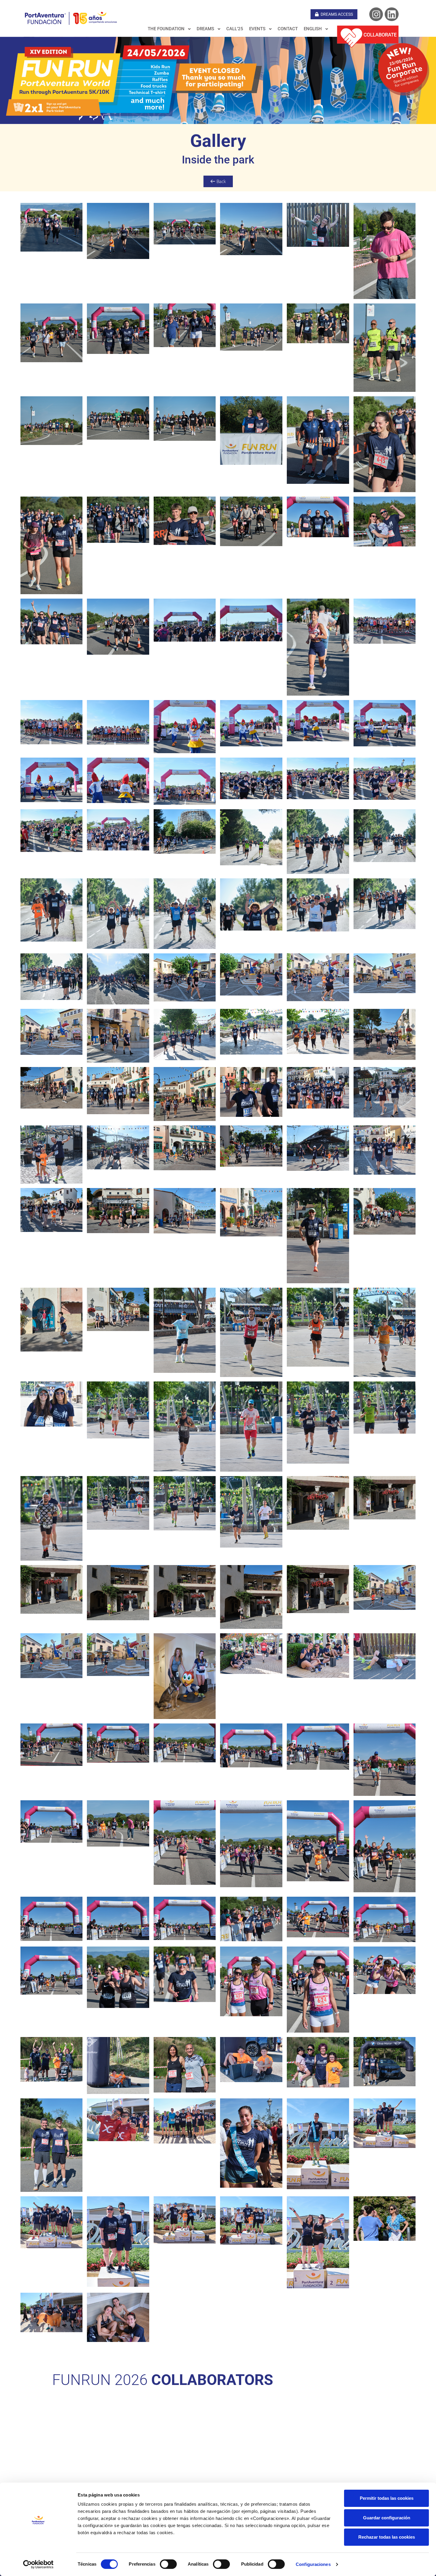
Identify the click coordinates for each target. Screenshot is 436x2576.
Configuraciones (313, 2564)
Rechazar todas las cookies (387, 2537)
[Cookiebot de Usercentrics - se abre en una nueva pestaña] (38, 2564)
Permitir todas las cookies (387, 2498)
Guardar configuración (387, 2518)
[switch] (168, 2564)
